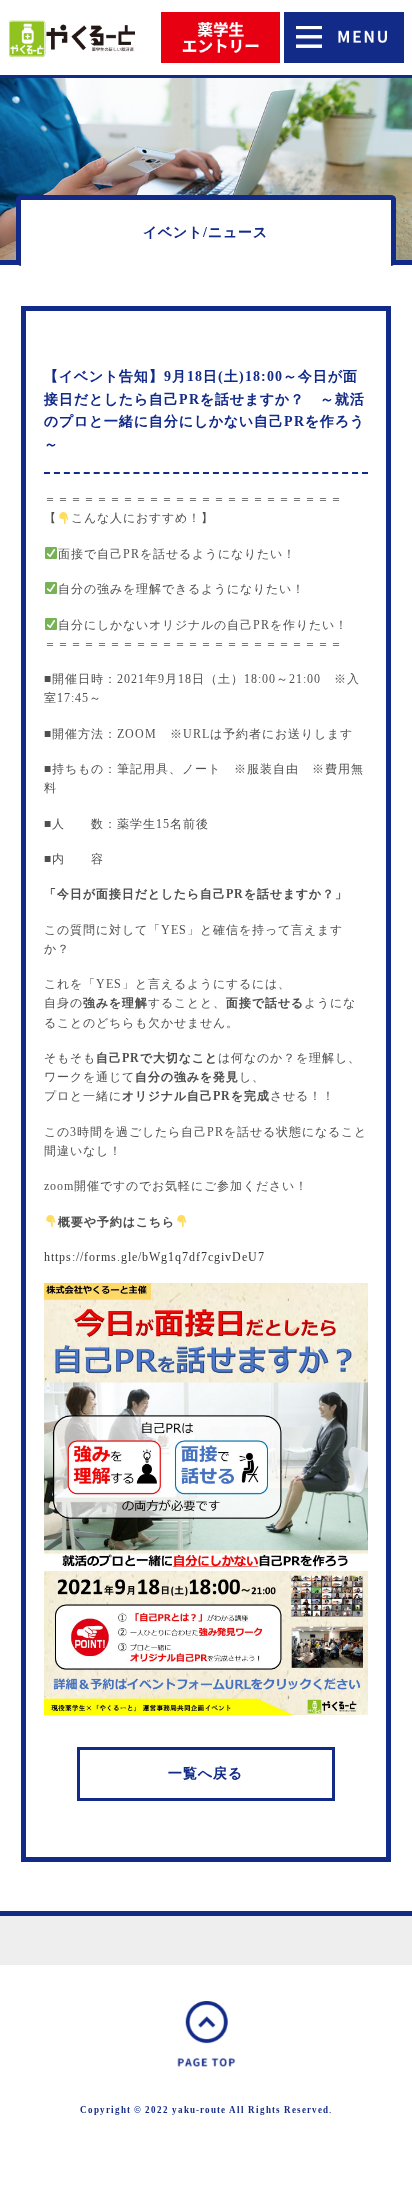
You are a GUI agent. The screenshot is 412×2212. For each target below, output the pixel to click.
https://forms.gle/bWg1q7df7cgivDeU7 (154, 1257)
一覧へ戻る (205, 1773)
